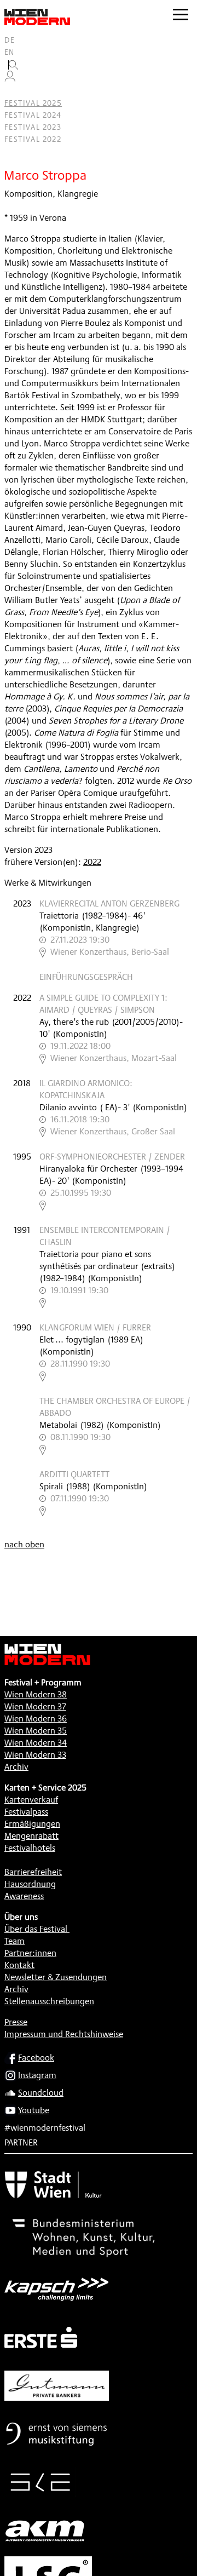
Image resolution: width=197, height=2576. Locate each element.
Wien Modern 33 (35, 1755)
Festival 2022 (33, 139)
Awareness (24, 1896)
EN (10, 52)
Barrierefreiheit (33, 1872)
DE (10, 40)
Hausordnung (30, 1884)
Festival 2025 (33, 103)
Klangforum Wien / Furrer (95, 1327)
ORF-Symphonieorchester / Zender (112, 1157)
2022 (92, 862)
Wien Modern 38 (36, 1694)
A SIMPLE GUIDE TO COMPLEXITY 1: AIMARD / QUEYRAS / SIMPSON (103, 1004)
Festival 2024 (33, 115)
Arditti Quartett (74, 1474)
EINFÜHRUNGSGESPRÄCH (86, 977)
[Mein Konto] (10, 79)
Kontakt (19, 1965)
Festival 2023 (33, 127)
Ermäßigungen (32, 1824)
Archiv (16, 1767)
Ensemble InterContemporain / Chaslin (105, 1236)
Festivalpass (26, 1812)
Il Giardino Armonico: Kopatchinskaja (86, 1089)
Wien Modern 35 (36, 1731)
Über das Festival (36, 1929)
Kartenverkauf (31, 1800)
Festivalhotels (30, 1848)
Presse (16, 2022)
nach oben (24, 1544)
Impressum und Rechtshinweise (64, 2034)
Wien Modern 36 (36, 1719)
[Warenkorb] (14, 91)
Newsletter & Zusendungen (56, 1977)
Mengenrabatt (31, 1836)
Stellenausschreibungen (49, 2001)
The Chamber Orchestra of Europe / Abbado (115, 1407)
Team (15, 1941)
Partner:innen (30, 1953)
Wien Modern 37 (35, 1706)
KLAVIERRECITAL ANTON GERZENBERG (109, 903)
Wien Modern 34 (36, 1743)
